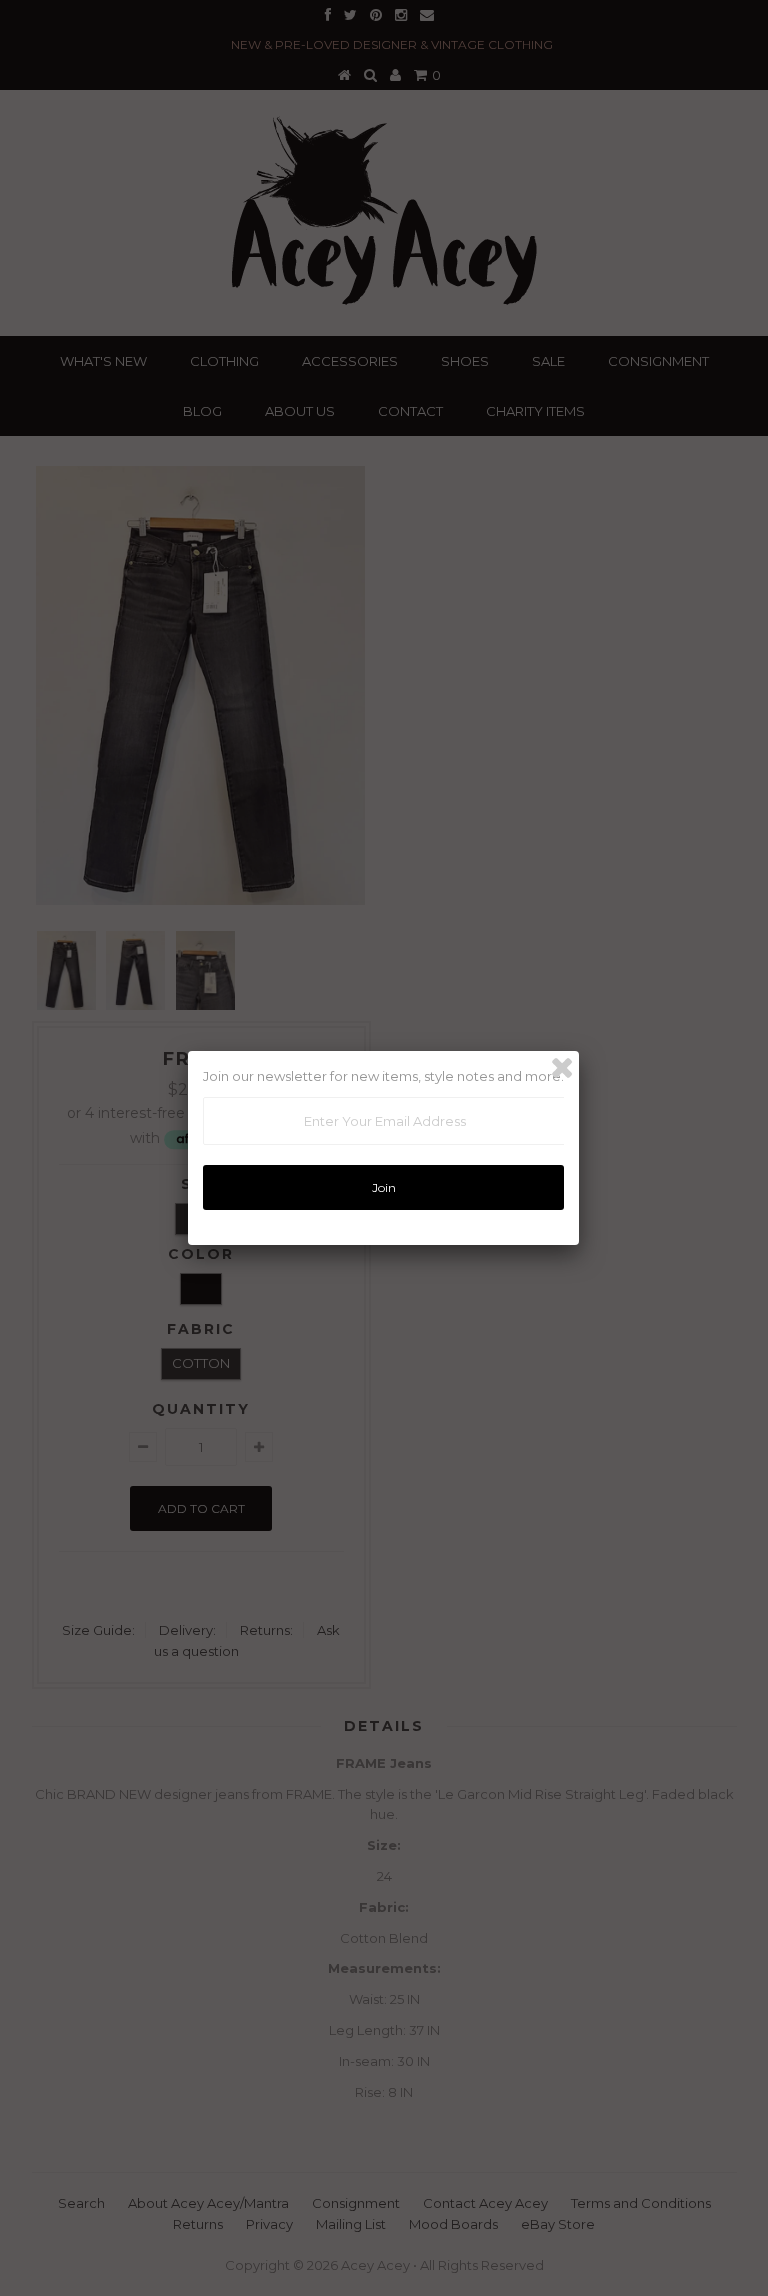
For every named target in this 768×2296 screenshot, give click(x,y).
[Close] (562, 1068)
